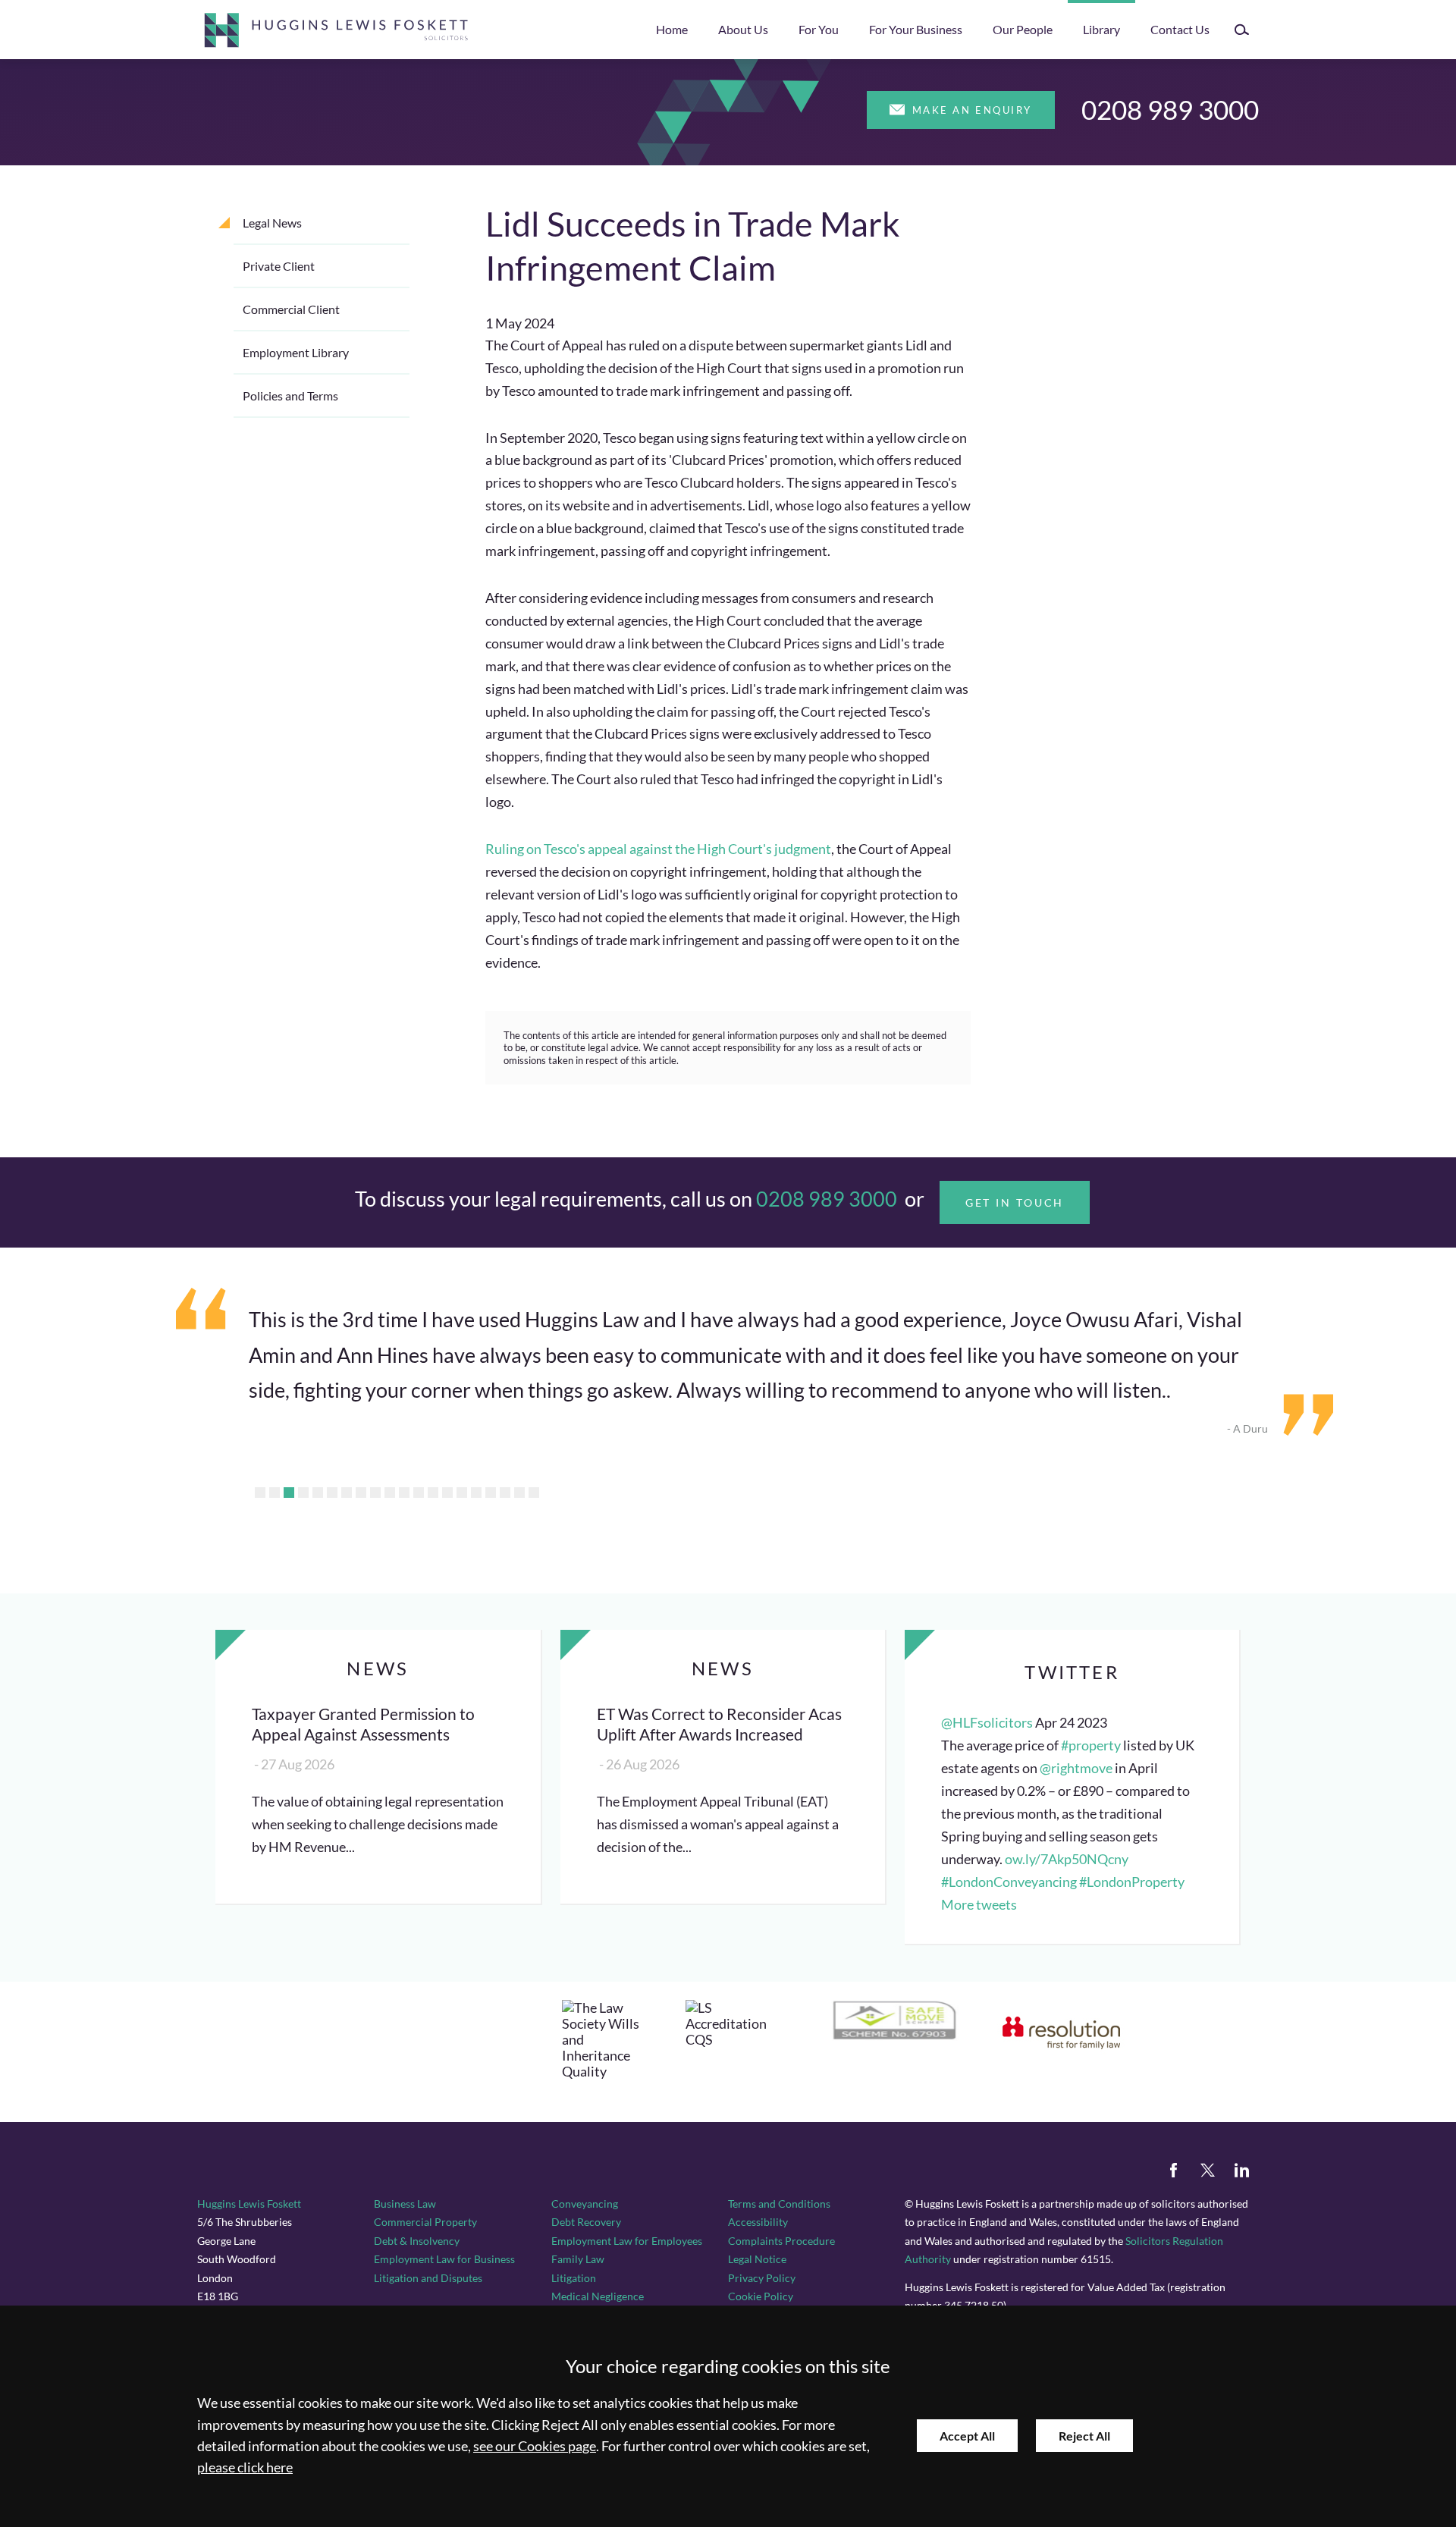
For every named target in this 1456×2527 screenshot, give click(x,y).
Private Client (279, 266)
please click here (245, 2467)
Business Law (405, 2204)
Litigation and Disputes (428, 2278)
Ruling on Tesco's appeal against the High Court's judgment (658, 849)
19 (519, 1493)
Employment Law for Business (444, 2259)
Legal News (272, 223)
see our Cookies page (535, 2446)
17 (491, 1493)
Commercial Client (291, 309)
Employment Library (296, 352)
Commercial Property (425, 2222)
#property (1091, 1745)
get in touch (1015, 1202)
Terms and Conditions (779, 2204)
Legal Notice (757, 2259)
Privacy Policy (762, 2278)
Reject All (1084, 2436)
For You (819, 29)
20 (534, 1493)
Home (672, 29)
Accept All (967, 2436)
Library (1101, 29)
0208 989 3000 (1170, 109)
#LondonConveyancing (1009, 1882)
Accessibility (758, 2222)
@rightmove (1076, 1768)
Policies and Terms (290, 396)
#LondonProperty (1132, 1882)
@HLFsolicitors (987, 1723)
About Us (743, 29)
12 (419, 1493)
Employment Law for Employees (627, 2241)
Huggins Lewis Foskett (249, 2204)
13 (433, 1493)
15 (462, 1493)
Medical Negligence (598, 2296)
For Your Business (916, 29)
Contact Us (1180, 29)
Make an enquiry (972, 110)
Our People (1023, 29)
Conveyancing (585, 2204)
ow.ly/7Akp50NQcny (1067, 1859)
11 (404, 1493)
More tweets (979, 1905)
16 (476, 1493)
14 (447, 1493)
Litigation (574, 2278)
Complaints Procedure (781, 2241)
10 (390, 1493)
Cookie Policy (761, 2296)
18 (505, 1493)
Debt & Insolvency (417, 2241)
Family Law (578, 2259)
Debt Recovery (586, 2222)
